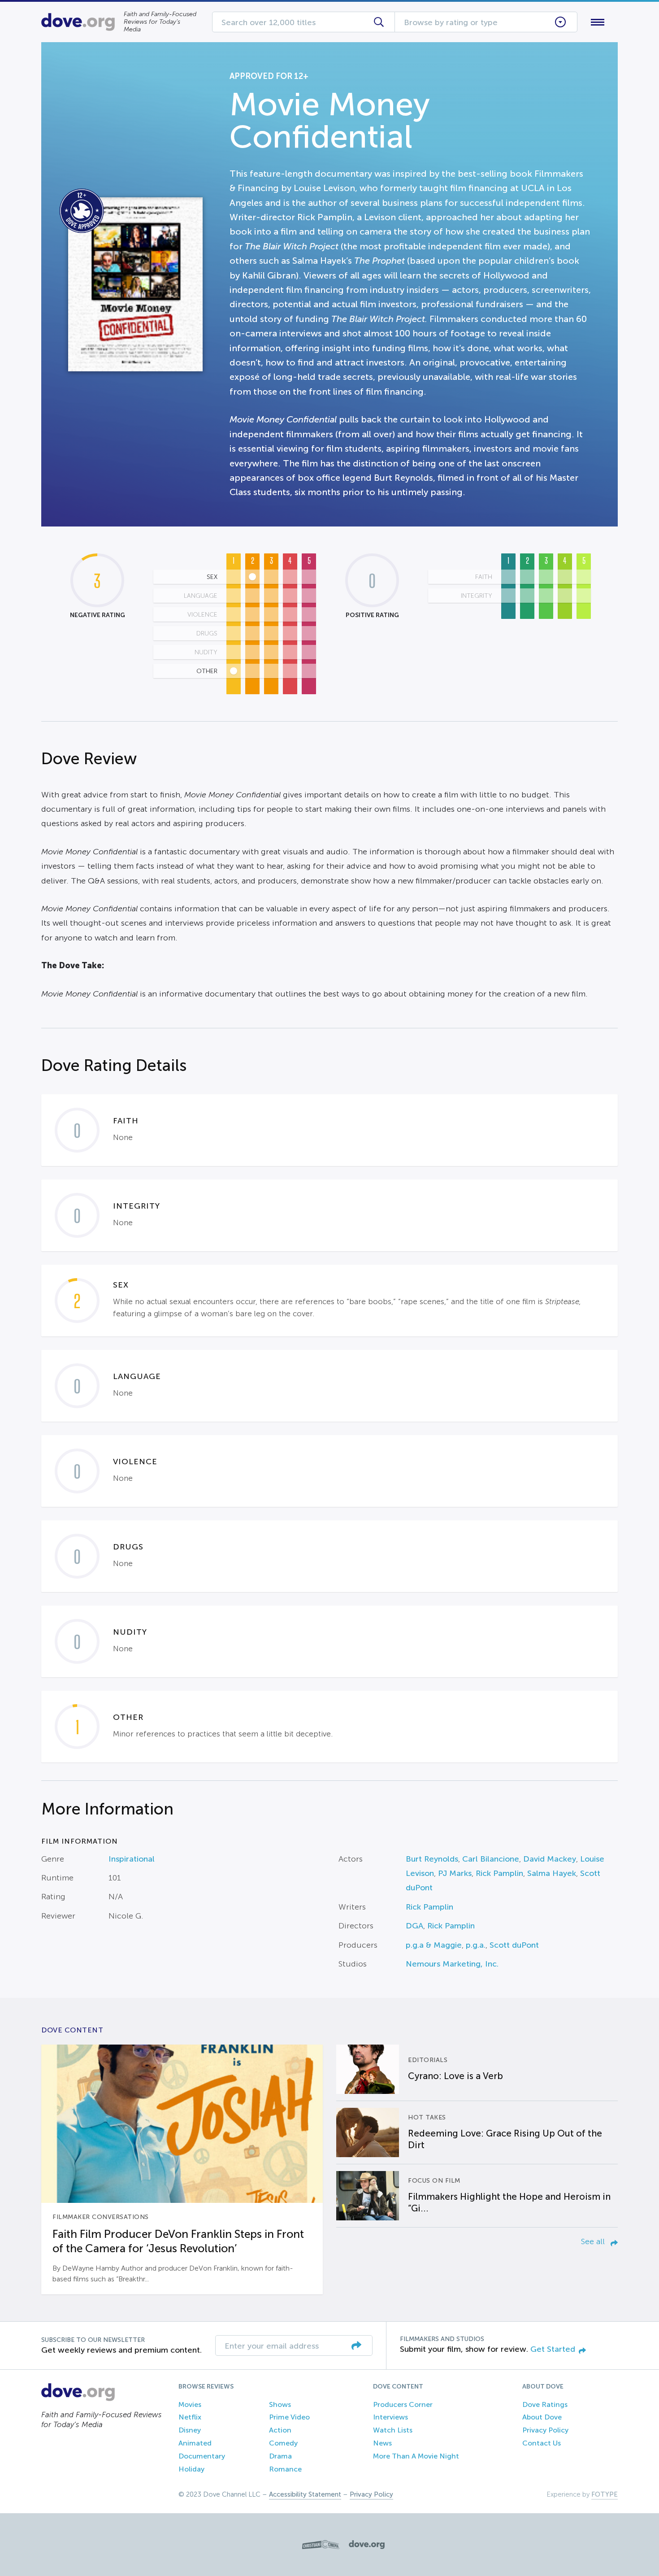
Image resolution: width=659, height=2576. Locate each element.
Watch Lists (393, 2430)
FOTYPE (605, 2494)
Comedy (283, 2443)
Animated (195, 2443)
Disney (190, 2430)
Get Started (553, 2349)
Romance (285, 2469)
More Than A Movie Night (416, 2456)
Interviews (390, 2417)
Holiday (191, 2469)
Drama (280, 2456)
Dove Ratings (545, 2404)
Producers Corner (403, 2404)
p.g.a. (476, 1945)
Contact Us (542, 2443)
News (382, 2443)
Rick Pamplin (499, 1873)
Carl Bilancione (491, 1859)
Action (280, 2430)
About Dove (542, 2417)
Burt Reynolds (432, 1859)
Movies (190, 2404)
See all (594, 2241)
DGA (414, 1926)
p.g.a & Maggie (434, 1945)
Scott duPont (514, 1945)
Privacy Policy (545, 2430)
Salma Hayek (552, 1873)
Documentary (202, 2456)
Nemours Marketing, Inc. (452, 1964)
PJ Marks (455, 1873)
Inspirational (132, 1859)
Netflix (190, 2417)
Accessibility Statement (305, 2494)
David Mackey (550, 1859)
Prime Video (289, 2417)
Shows (280, 2404)
